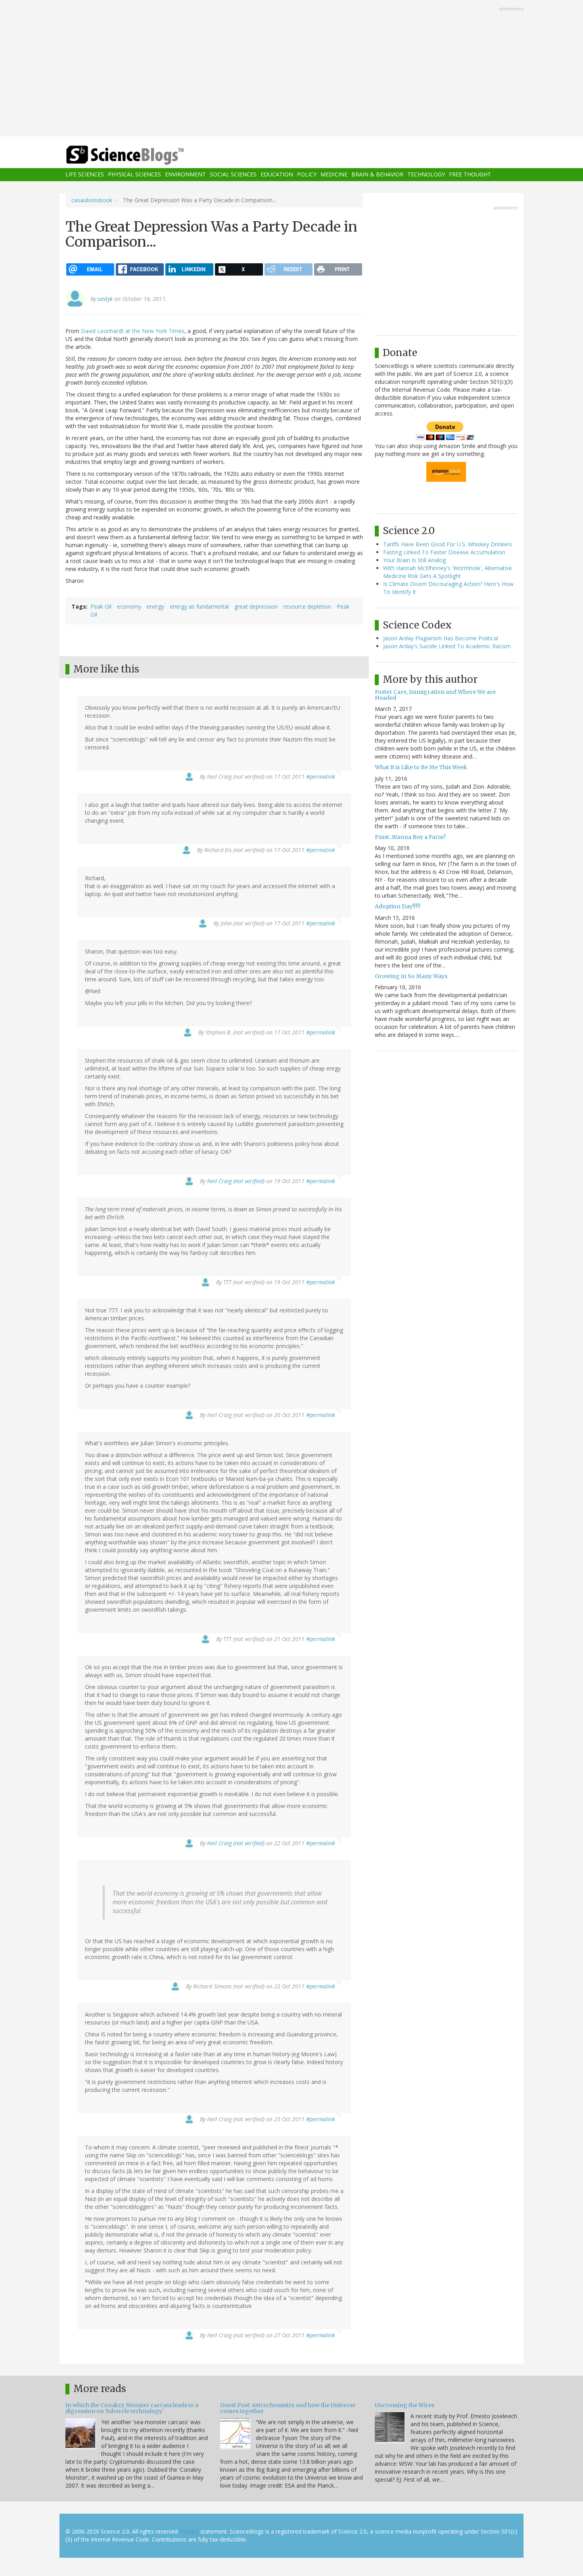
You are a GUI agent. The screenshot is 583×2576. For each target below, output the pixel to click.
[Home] (141, 155)
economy (129, 606)
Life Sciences (85, 175)
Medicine (334, 175)
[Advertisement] (291, 69)
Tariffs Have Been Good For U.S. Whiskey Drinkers (448, 544)
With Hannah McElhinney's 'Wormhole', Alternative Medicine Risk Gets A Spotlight (448, 572)
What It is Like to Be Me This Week (421, 767)
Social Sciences (233, 175)
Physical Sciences (134, 175)
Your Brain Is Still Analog (414, 560)
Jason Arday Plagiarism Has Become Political (441, 638)
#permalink (321, 777)
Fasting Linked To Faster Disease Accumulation (444, 552)
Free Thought (470, 175)
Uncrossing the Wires (405, 2405)
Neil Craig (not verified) (236, 1181)
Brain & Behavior (377, 175)
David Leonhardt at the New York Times (133, 331)
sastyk (105, 299)
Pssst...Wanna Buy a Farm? (410, 837)
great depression (256, 606)
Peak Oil (101, 606)
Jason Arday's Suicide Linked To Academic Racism (447, 646)
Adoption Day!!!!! (398, 906)
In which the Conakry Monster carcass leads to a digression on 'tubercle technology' (132, 2408)
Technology (426, 175)
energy (155, 606)
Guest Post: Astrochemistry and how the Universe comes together (288, 2408)
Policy (307, 175)
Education (277, 175)
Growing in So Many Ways (411, 976)
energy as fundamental (199, 606)
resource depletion (307, 606)
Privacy (190, 2531)
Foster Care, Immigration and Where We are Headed (435, 695)
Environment (185, 175)
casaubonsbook (92, 200)
